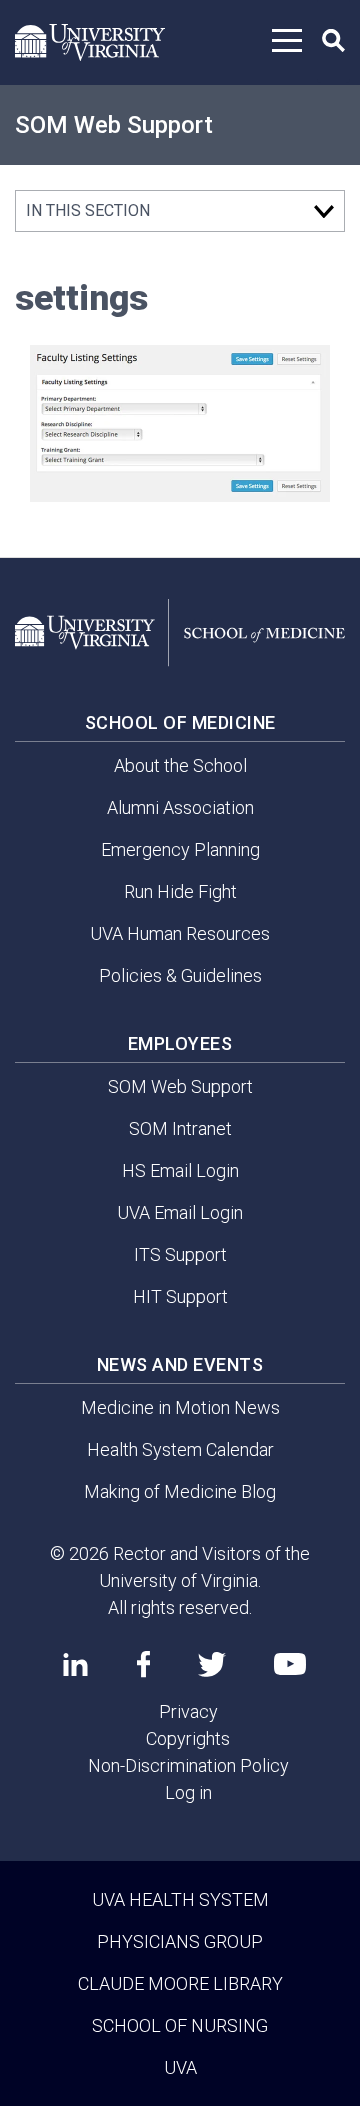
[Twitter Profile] (212, 1664)
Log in (188, 1792)
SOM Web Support (114, 125)
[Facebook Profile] (143, 1664)
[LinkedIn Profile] (75, 1664)
